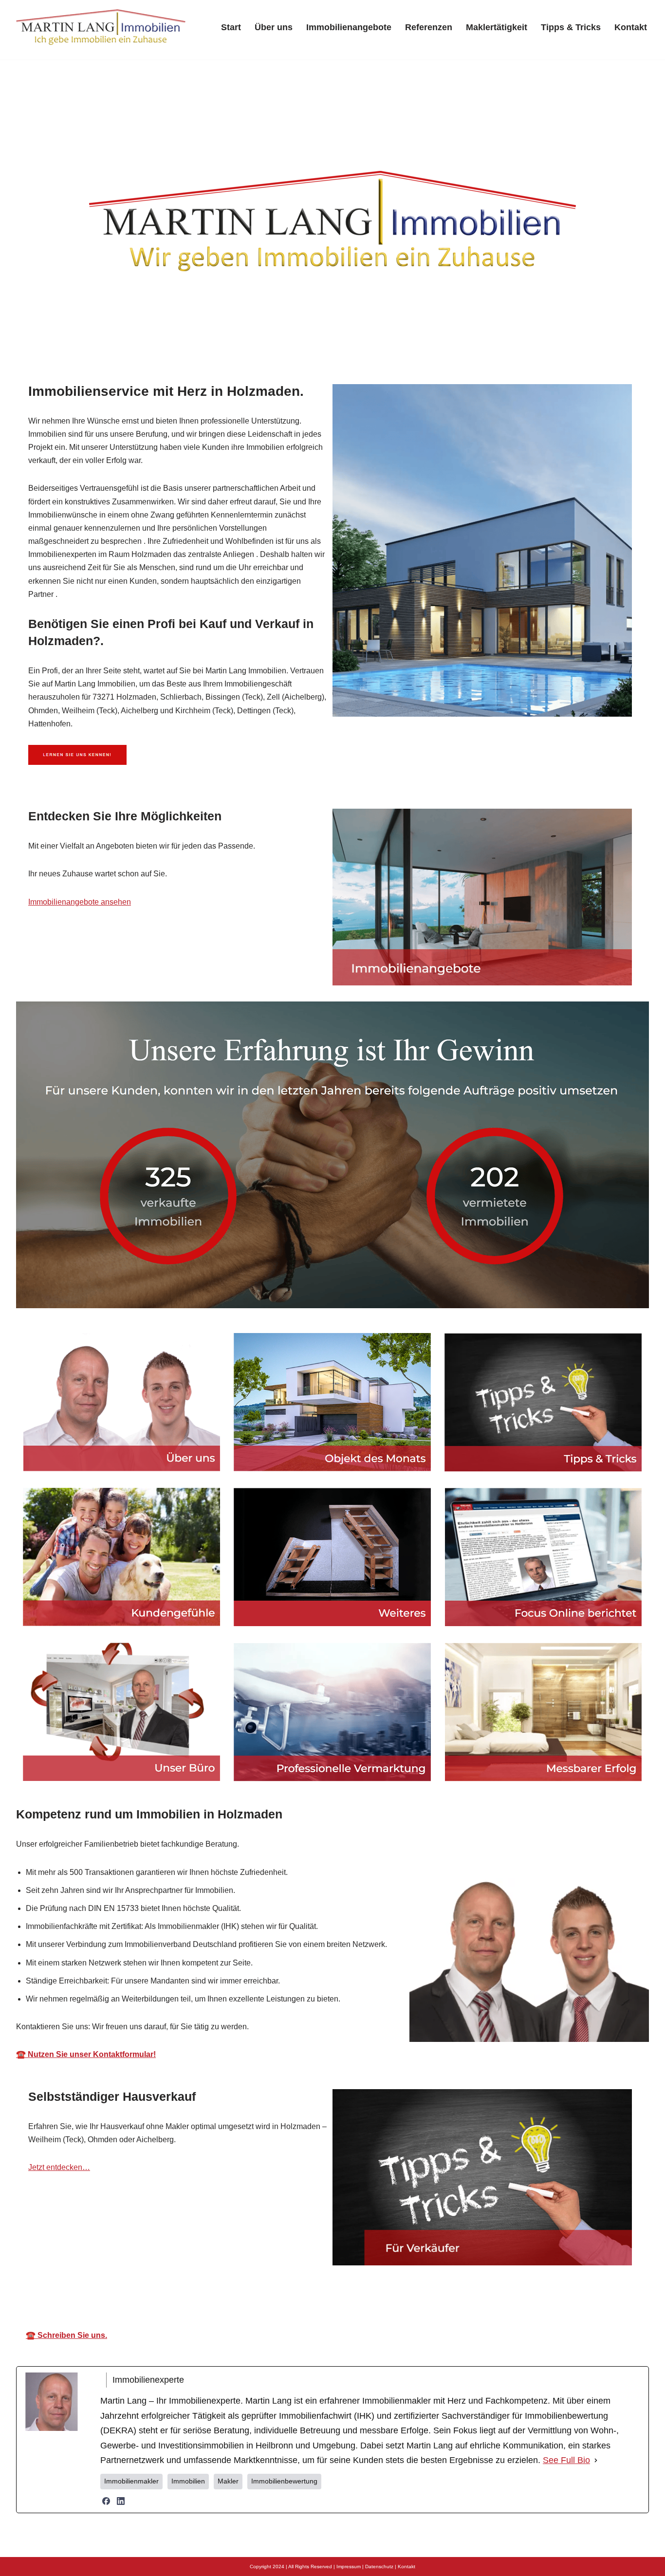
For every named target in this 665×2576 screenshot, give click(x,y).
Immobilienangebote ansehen (80, 902)
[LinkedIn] (121, 2501)
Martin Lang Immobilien (250, 2293)
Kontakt (631, 27)
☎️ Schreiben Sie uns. (66, 2335)
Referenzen (429, 27)
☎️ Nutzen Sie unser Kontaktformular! (86, 2054)
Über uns (274, 27)
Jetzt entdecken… (59, 2167)
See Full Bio (566, 2460)
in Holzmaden (433, 2293)
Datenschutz (379, 2567)
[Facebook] (106, 2501)
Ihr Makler (351, 2293)
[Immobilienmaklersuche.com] (101, 27)
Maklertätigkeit (497, 27)
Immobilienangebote (349, 27)
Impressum (349, 2567)
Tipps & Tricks (571, 27)
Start (231, 27)
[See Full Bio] (596, 2460)
